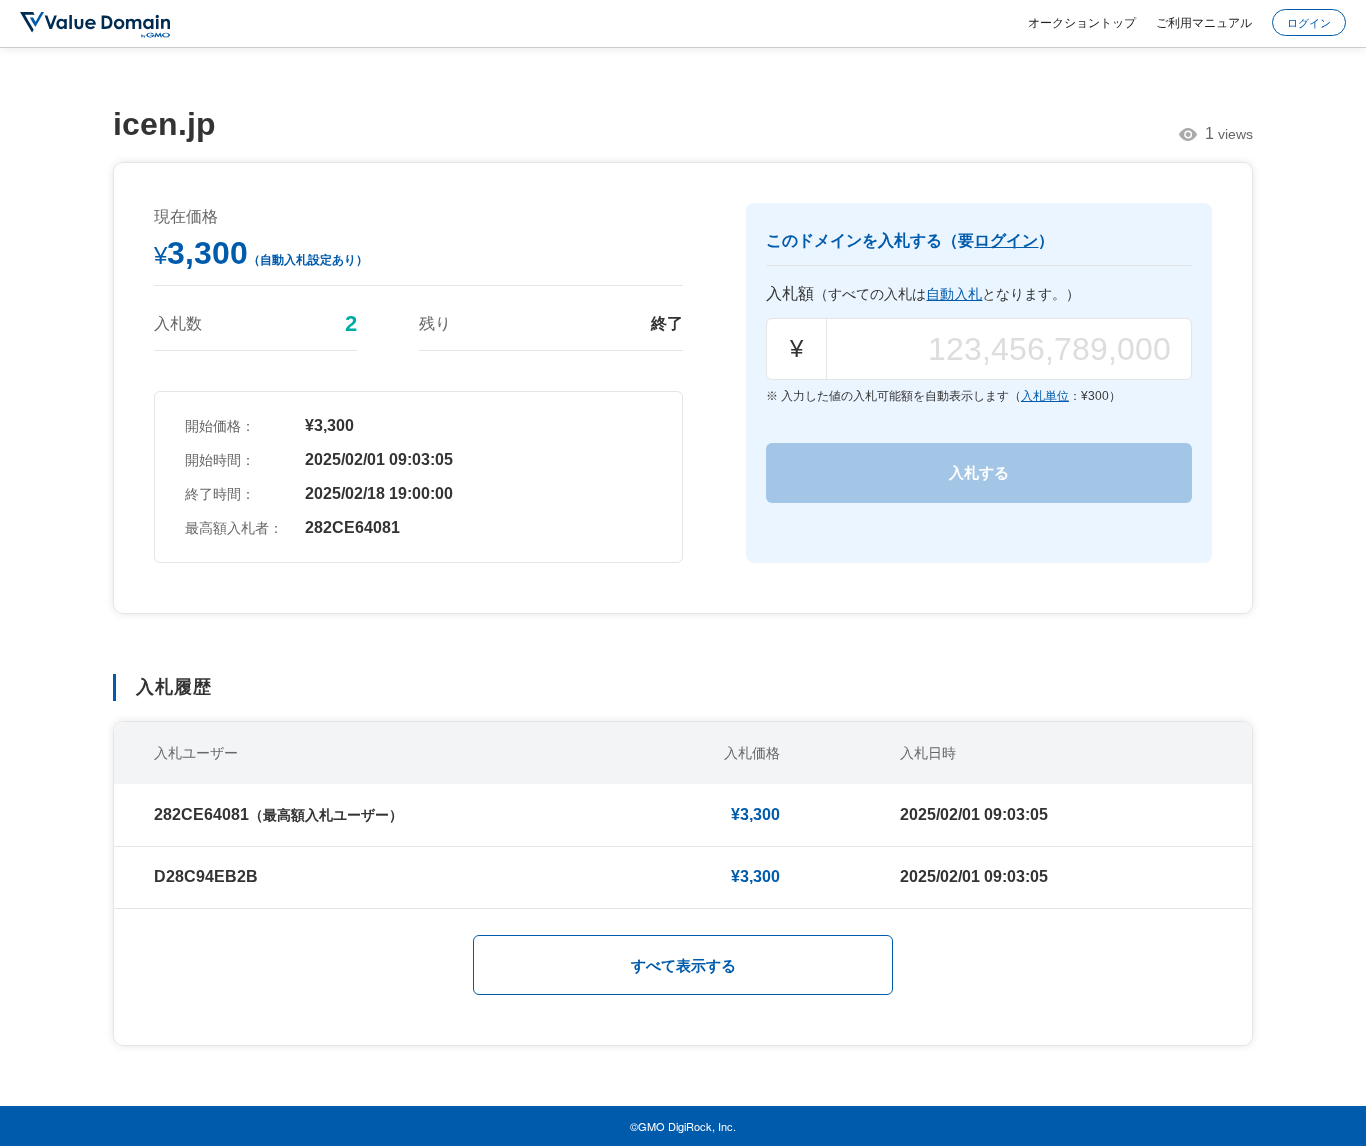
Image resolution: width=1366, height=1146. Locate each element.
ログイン (1309, 22)
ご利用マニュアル (1204, 21)
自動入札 (954, 294)
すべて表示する (683, 965)
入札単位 (1045, 396)
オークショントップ (1082, 21)
